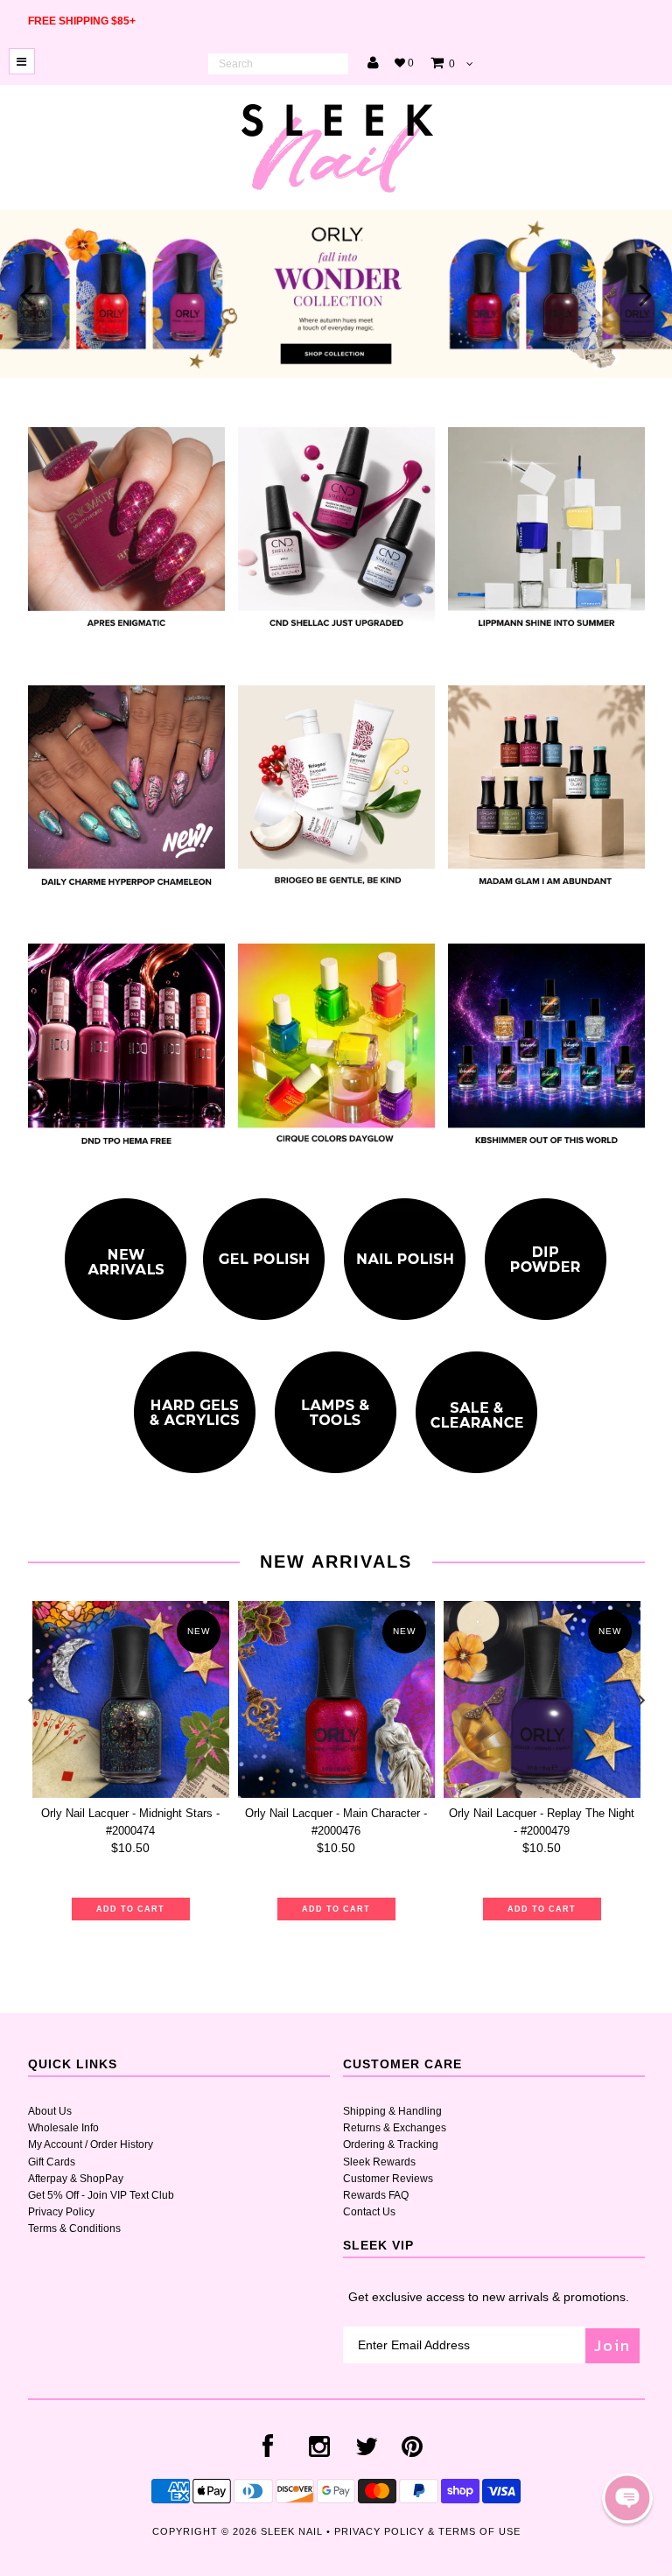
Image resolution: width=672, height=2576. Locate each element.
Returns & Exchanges (395, 2128)
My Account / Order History (91, 2144)
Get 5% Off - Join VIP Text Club (101, 2195)
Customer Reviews (388, 2179)
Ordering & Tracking (391, 2144)
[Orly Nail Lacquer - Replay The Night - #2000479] (542, 1699)
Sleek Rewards (379, 2162)
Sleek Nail (292, 2531)
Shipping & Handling (392, 2111)
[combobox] (278, 64)
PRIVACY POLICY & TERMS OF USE (427, 2531)
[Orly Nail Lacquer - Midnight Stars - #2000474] (131, 1699)
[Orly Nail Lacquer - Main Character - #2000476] (336, 1699)
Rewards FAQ (376, 2195)
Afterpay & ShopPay (76, 2179)
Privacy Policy (61, 2212)
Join (612, 2345)
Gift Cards (52, 2162)
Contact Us (369, 2212)
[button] (627, 2498)
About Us (50, 2111)
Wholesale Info (63, 2128)
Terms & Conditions (74, 2229)
